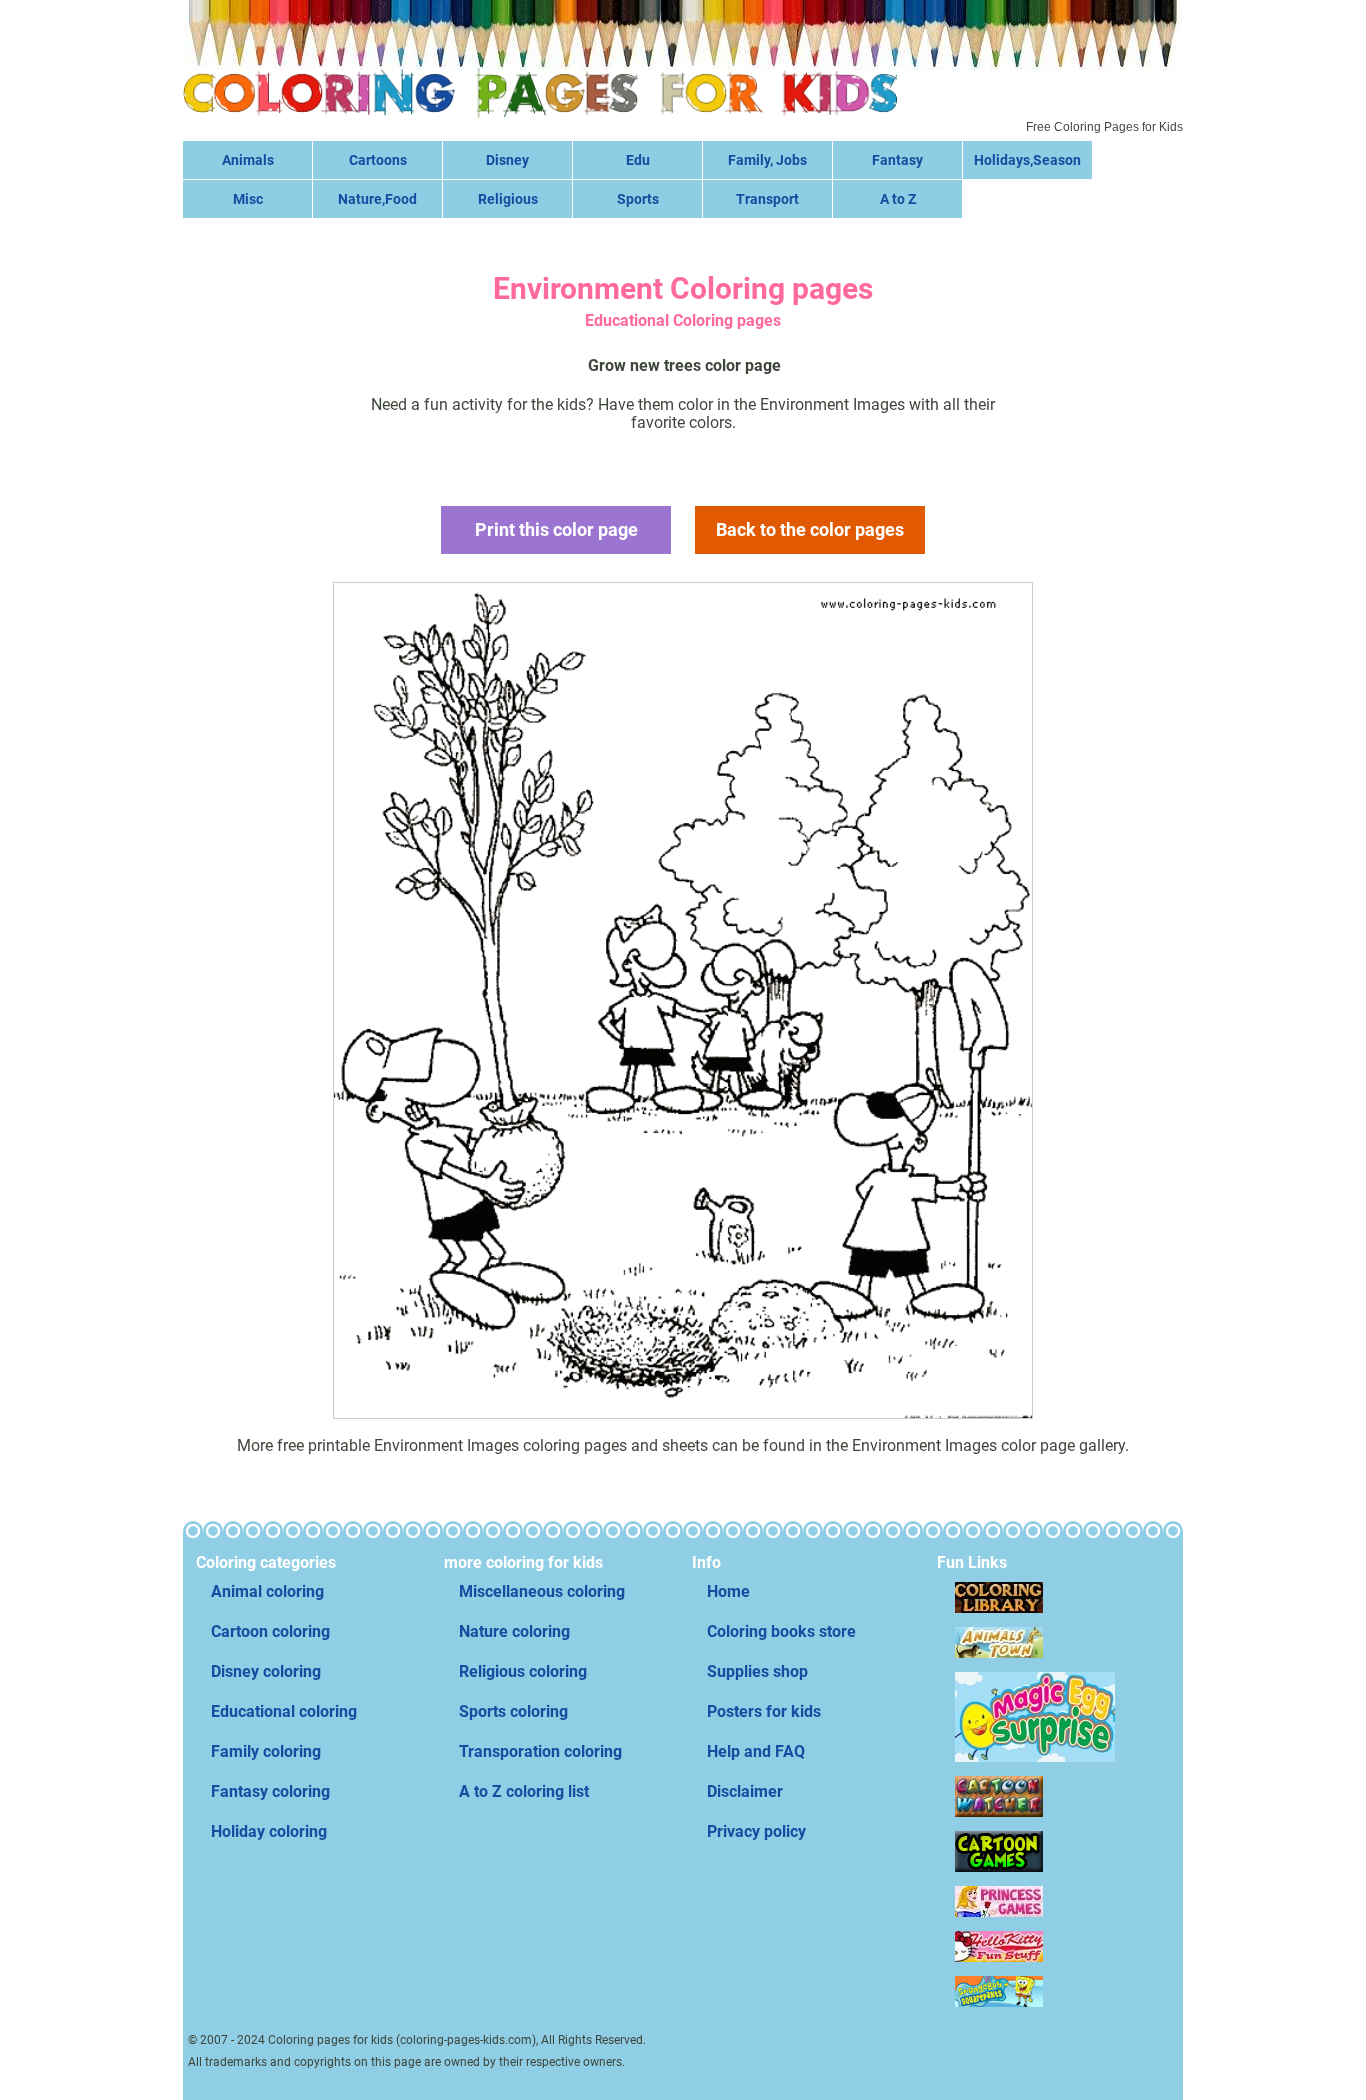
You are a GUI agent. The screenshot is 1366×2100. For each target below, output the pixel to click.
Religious (508, 199)
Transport (767, 199)
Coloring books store (781, 1631)
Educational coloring (284, 1711)
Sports (638, 199)
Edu (638, 160)
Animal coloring (267, 1591)
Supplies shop (757, 1671)
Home (728, 1591)
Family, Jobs (767, 160)
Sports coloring (513, 1711)
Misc (248, 199)
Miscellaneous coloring (542, 1591)
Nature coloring (514, 1631)
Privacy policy (756, 1831)
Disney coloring (266, 1671)
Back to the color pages (810, 529)
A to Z (898, 199)
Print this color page (556, 529)
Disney (507, 160)
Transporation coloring (540, 1751)
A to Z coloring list (524, 1791)
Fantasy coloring (270, 1791)
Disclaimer (745, 1791)
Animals (248, 160)
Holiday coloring (269, 1831)
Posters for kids (764, 1711)
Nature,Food (377, 199)
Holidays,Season (1027, 160)
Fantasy (897, 160)
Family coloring (266, 1751)
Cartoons (378, 160)
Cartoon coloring (270, 1631)
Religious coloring (523, 1671)
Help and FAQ (756, 1751)
